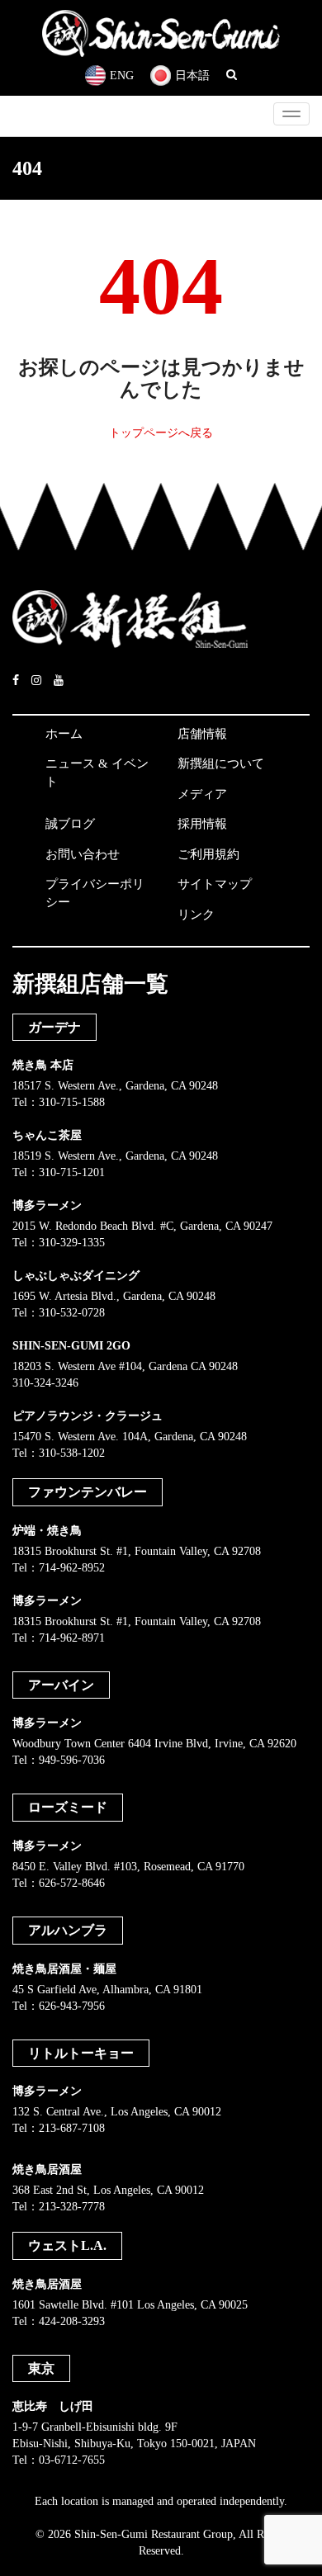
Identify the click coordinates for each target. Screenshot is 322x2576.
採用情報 (202, 824)
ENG (122, 76)
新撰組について (221, 763)
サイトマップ (215, 884)
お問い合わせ (83, 854)
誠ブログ (70, 824)
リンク (196, 915)
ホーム (64, 734)
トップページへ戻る (161, 433)
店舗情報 (202, 734)
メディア (202, 794)
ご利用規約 (208, 854)
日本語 (192, 76)
